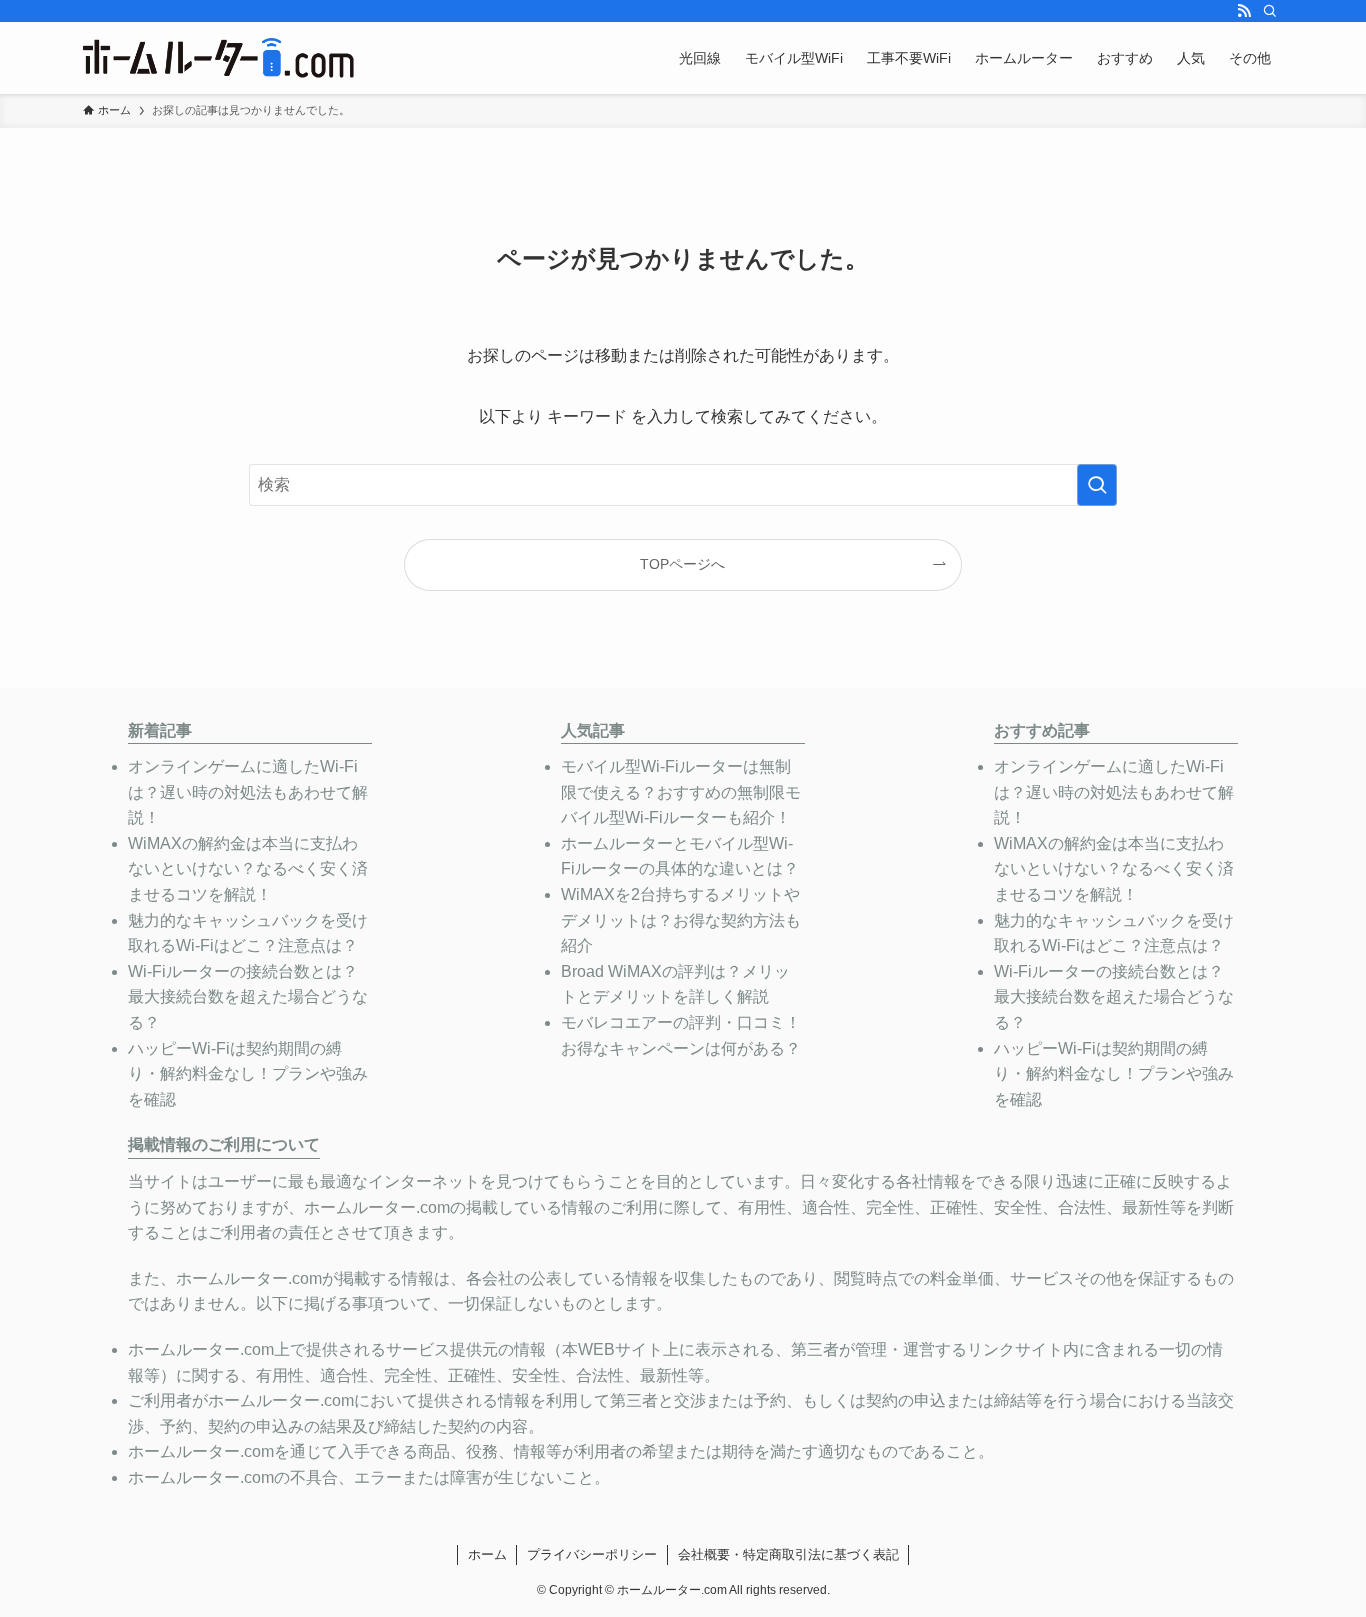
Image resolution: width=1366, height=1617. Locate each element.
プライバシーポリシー (592, 1554)
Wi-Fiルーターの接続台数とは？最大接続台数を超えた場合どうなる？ (248, 997)
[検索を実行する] (1097, 485)
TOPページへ (682, 564)
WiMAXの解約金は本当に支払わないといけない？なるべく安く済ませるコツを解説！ (248, 869)
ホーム (487, 1554)
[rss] (1244, 11)
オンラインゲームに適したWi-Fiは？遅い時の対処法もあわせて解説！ (248, 792)
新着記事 (160, 730)
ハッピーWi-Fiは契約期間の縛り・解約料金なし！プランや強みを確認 (248, 1074)
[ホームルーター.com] (218, 58)
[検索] (1270, 11)
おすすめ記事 (1042, 730)
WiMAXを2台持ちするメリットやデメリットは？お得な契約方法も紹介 (681, 920)
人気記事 (593, 730)
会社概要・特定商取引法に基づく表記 (788, 1554)
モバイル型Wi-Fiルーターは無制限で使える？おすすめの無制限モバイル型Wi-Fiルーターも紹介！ (681, 792)
